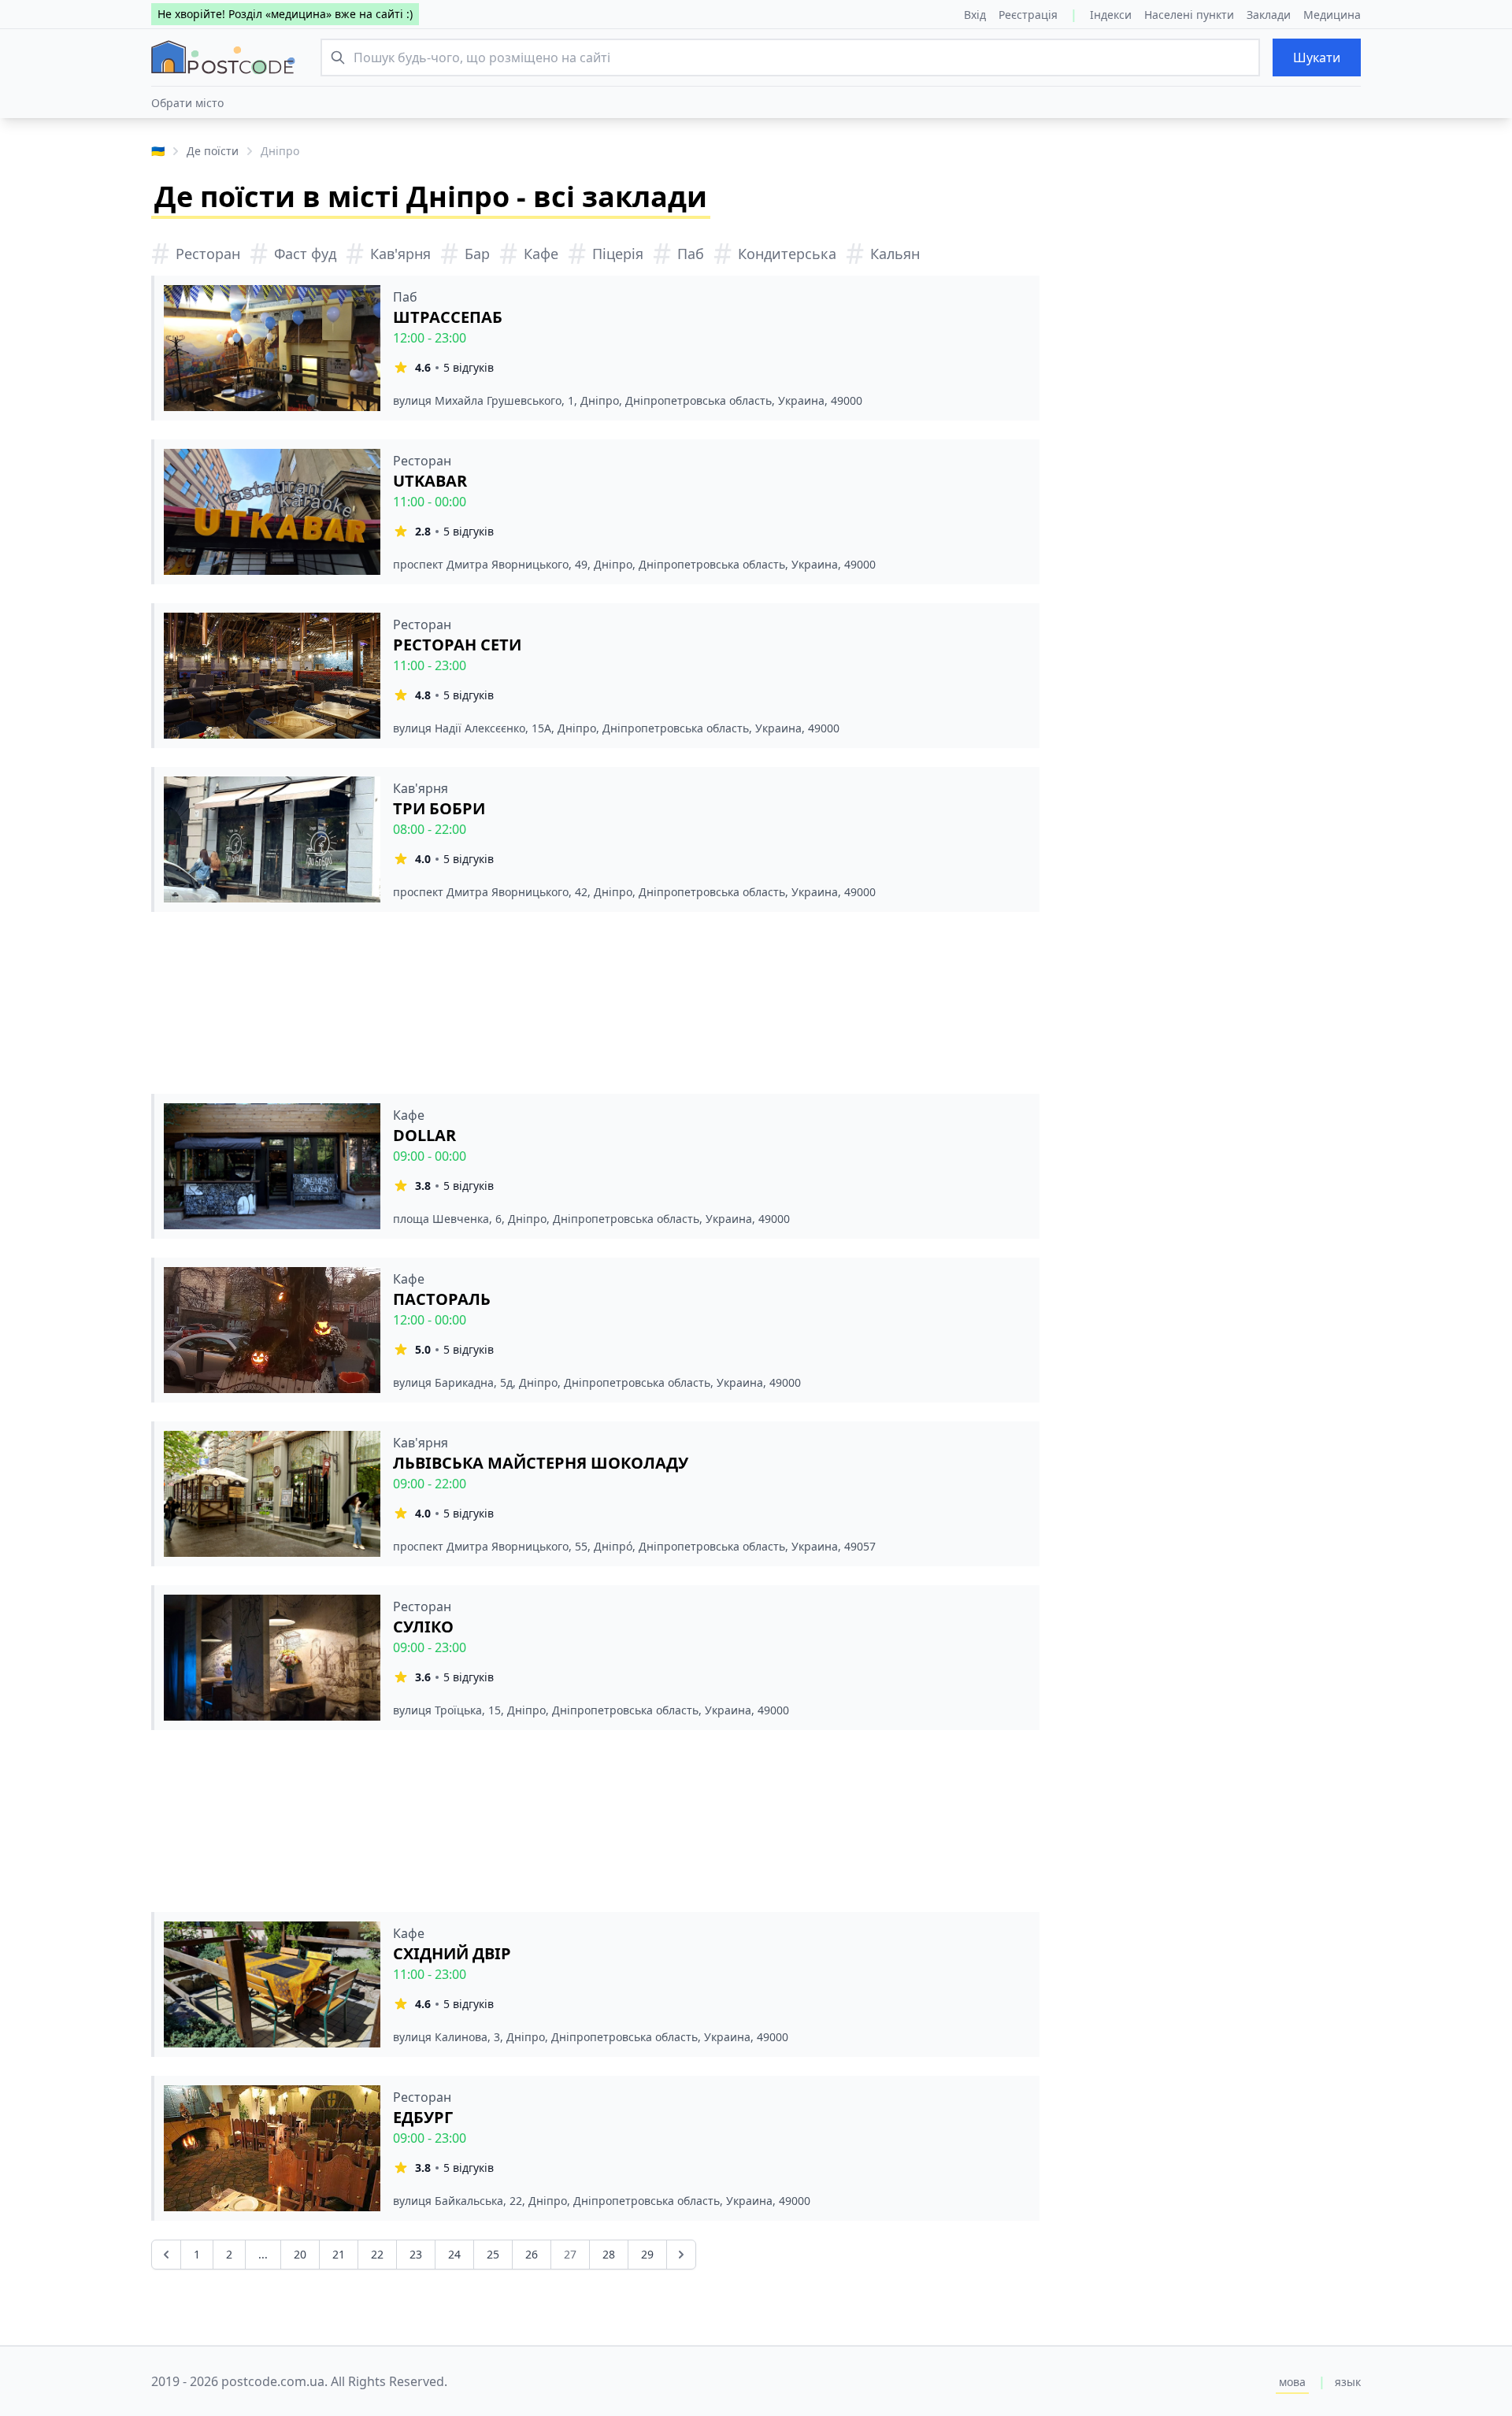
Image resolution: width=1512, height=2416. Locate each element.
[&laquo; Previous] (166, 2255)
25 (493, 2254)
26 (532, 2254)
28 (609, 2254)
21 (339, 2254)
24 (454, 2254)
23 (416, 2254)
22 (377, 2254)
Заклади (1269, 15)
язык (1348, 2382)
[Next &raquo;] (681, 2255)
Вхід (975, 15)
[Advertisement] (595, 1003)
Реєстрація (1028, 15)
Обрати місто (187, 103)
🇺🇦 (158, 151)
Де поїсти (213, 151)
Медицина (1332, 15)
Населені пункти (1189, 15)
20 (300, 2254)
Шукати (1317, 57)
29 (647, 2254)
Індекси (1111, 15)
